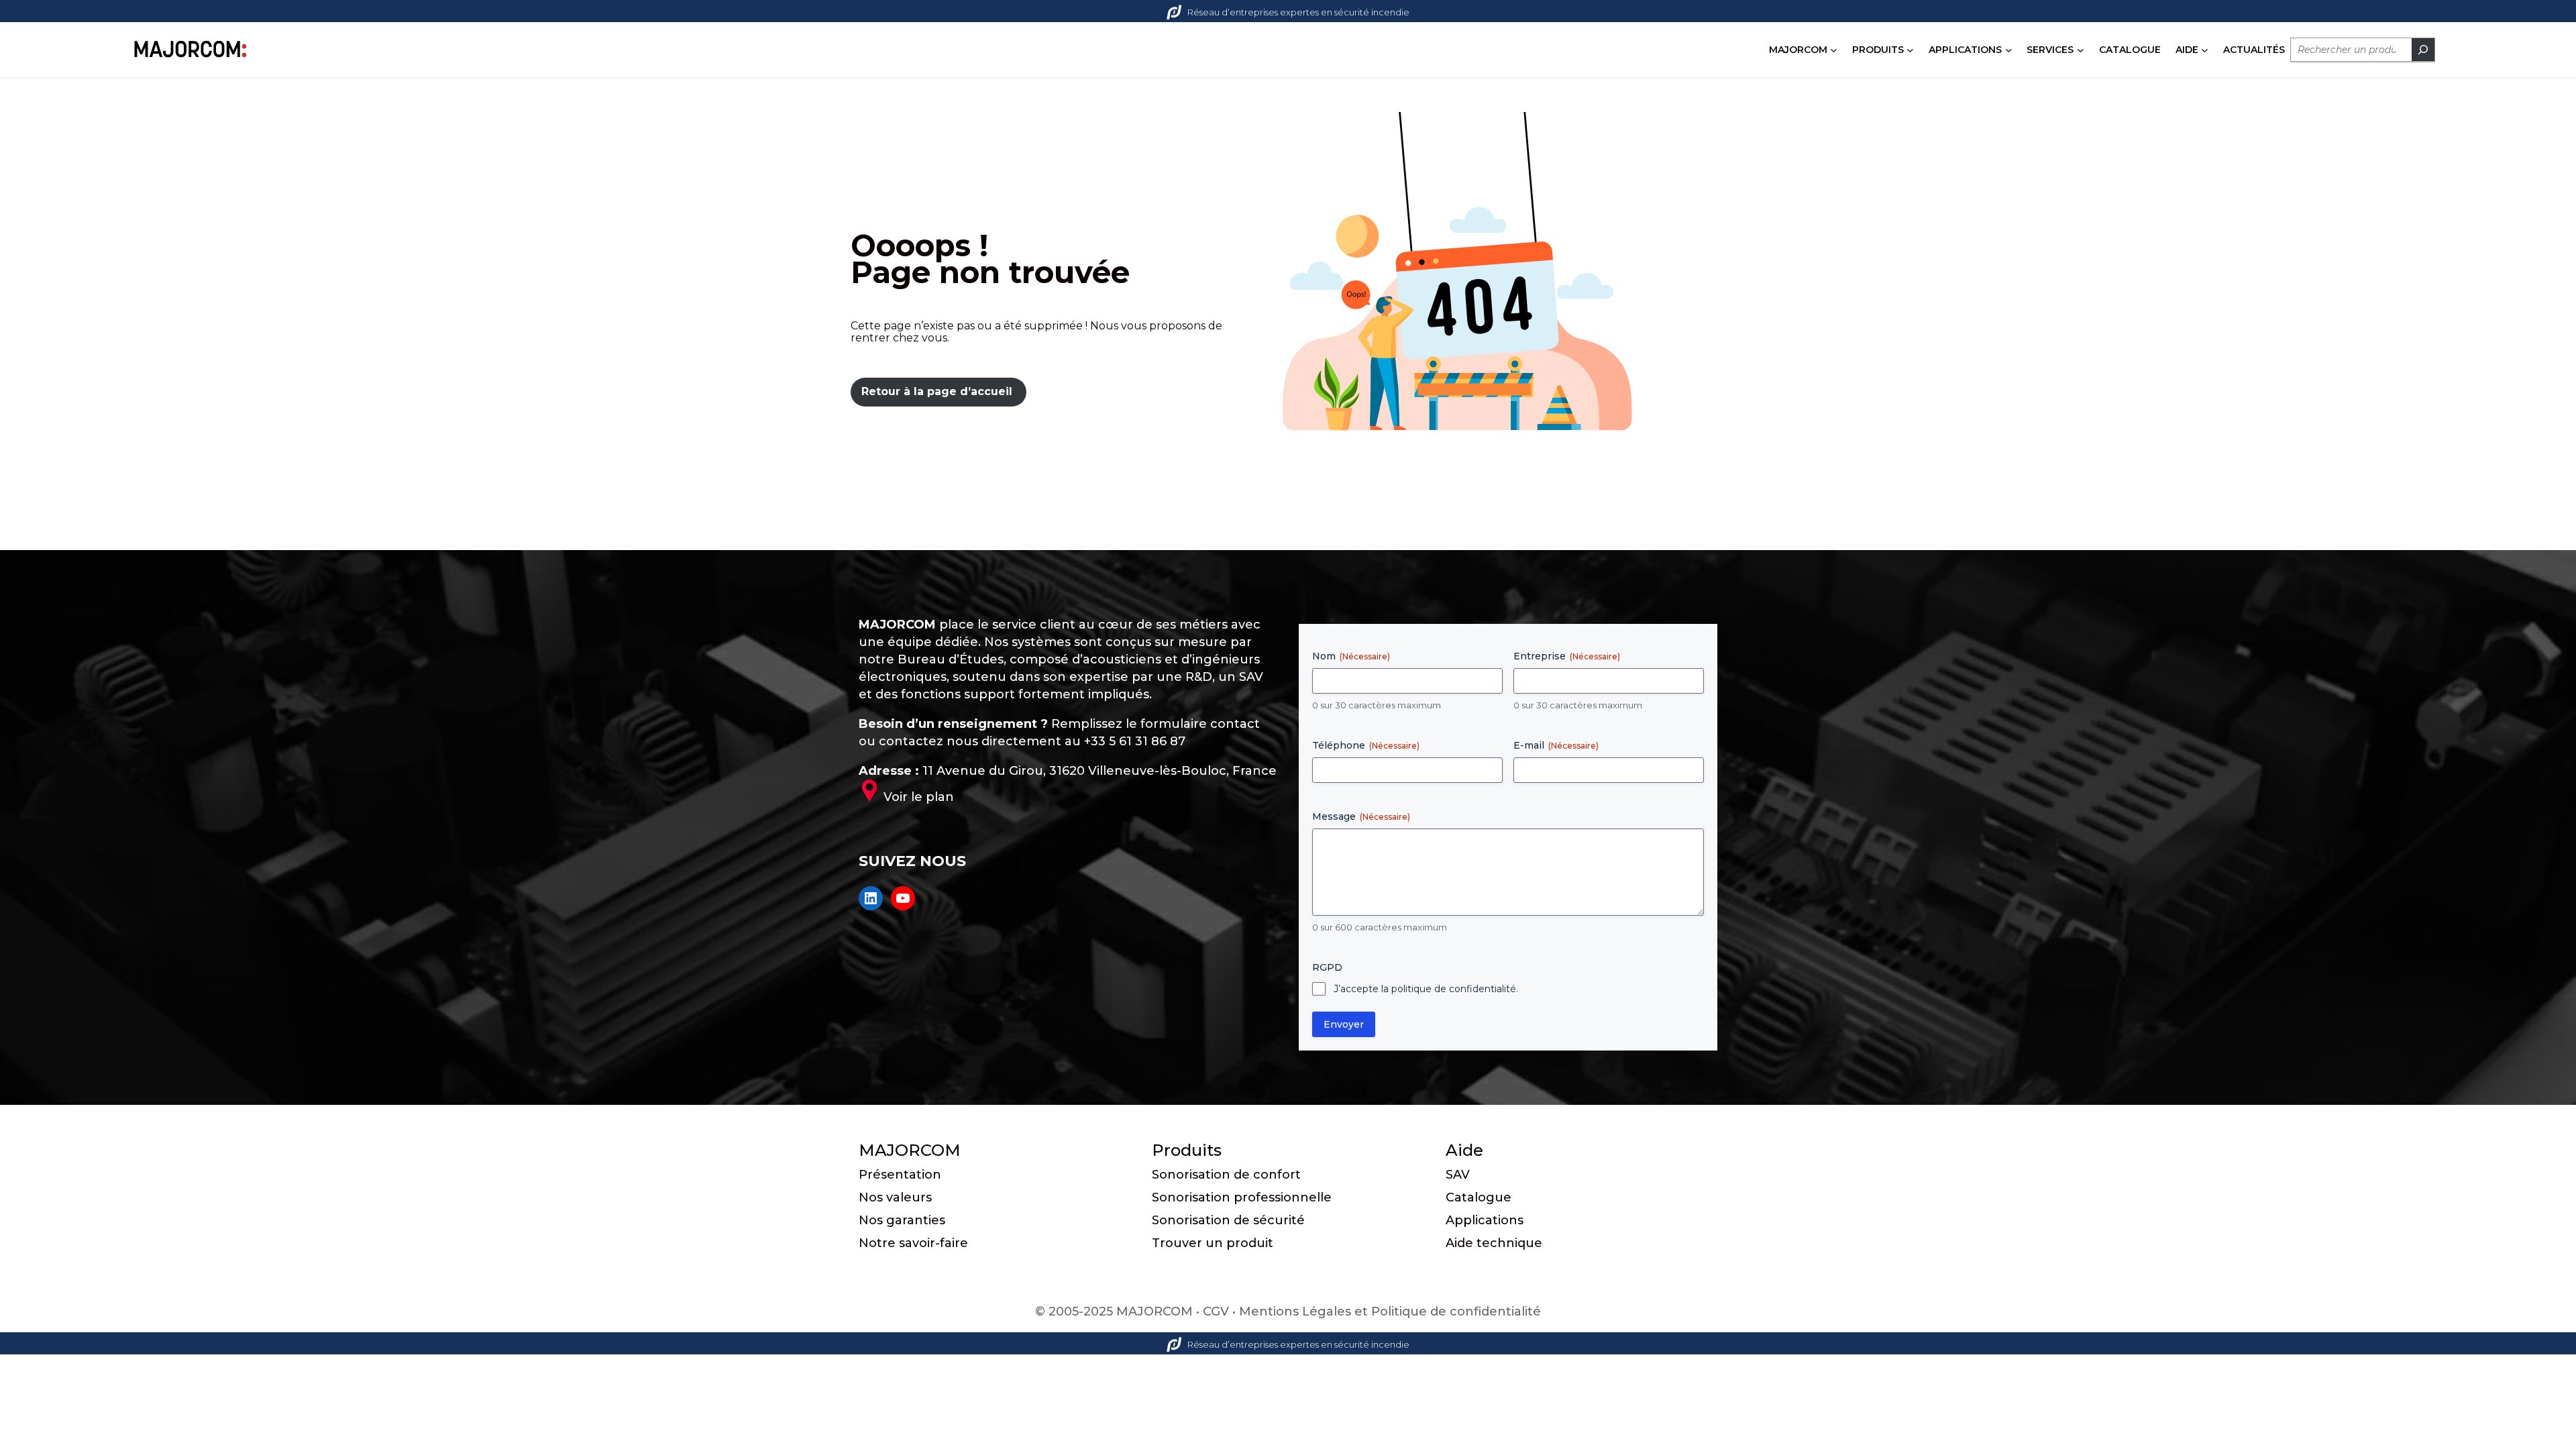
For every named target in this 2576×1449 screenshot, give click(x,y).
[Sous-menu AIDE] (2205, 50)
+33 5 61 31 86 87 (1135, 741)
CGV (1216, 1311)
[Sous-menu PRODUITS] (1910, 50)
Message (1361, 816)
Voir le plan (919, 797)
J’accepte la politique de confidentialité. (1426, 989)
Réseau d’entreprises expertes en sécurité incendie (1298, 12)
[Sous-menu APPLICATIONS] (2009, 50)
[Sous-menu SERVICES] (2081, 50)
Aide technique (1494, 1243)
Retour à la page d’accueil (937, 391)
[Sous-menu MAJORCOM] (1834, 50)
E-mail (1556, 745)
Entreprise (1567, 656)
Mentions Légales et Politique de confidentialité (1390, 1311)
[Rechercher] (2423, 50)
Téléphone (1366, 745)
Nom (1351, 656)
